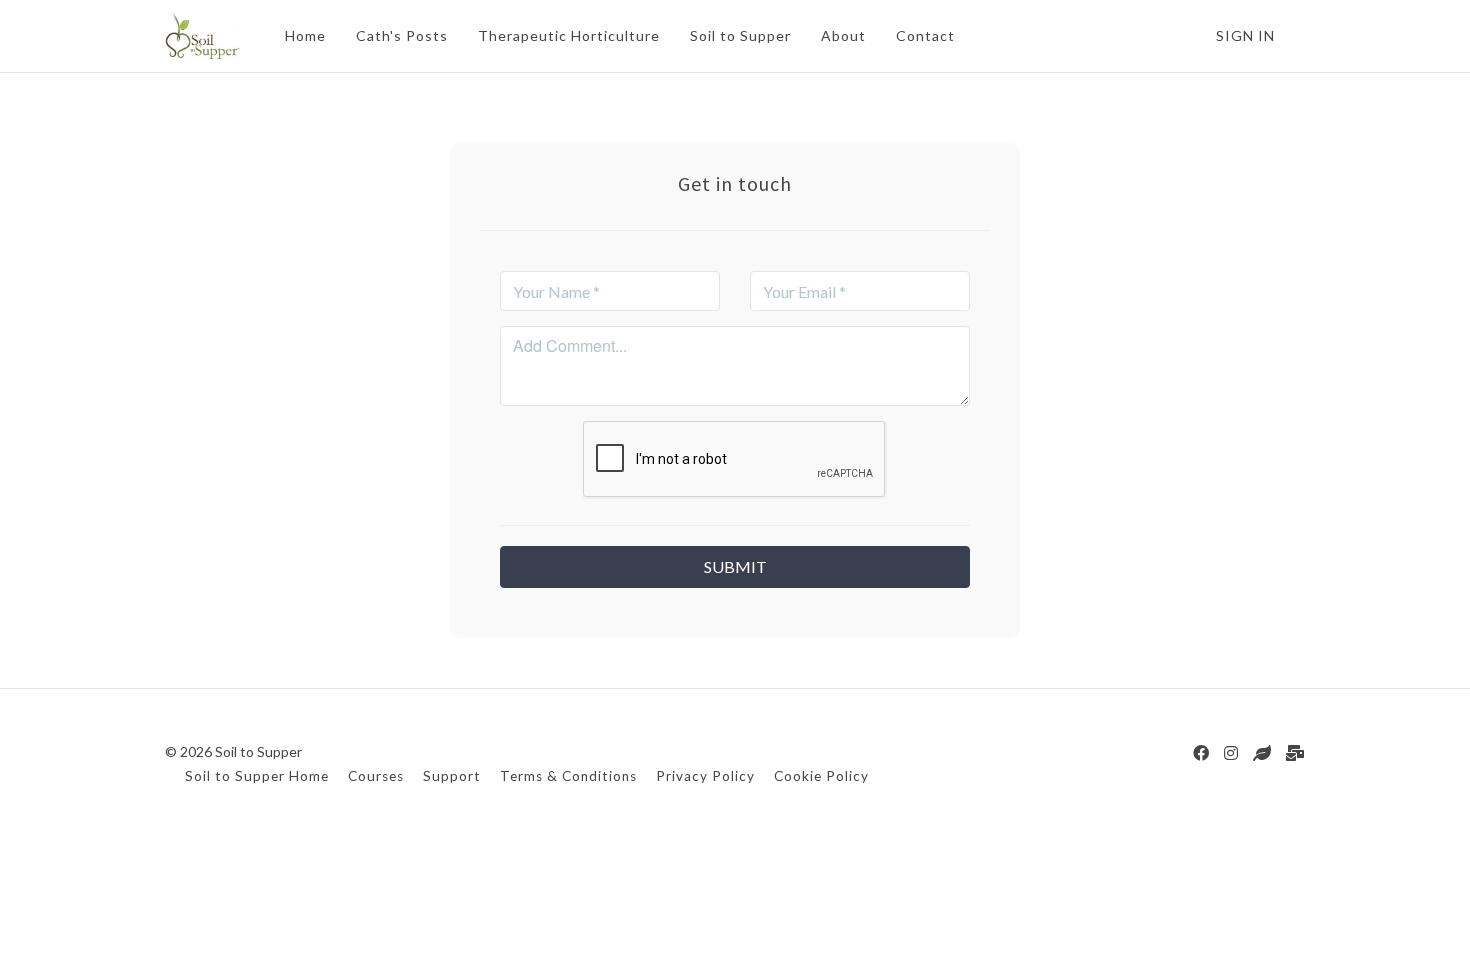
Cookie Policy (821, 776)
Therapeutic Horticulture (569, 35)
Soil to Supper (740, 35)
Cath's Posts (402, 35)
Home (305, 35)
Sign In (1245, 35)
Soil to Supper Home (257, 776)
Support (452, 776)
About (843, 35)
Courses (376, 776)
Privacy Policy (705, 776)
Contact (925, 35)
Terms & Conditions (568, 776)
